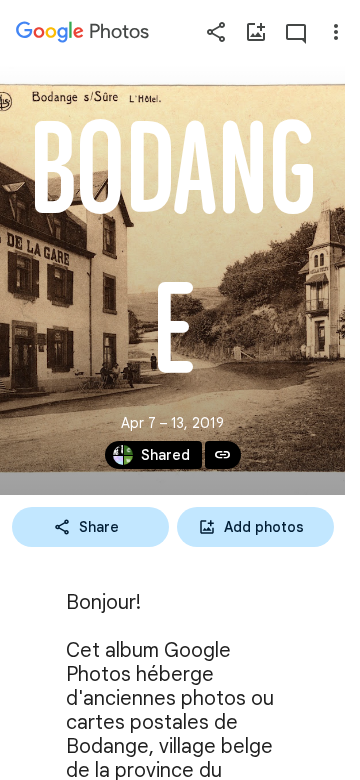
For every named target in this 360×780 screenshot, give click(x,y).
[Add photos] (256, 32)
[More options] (336, 32)
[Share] (216, 32)
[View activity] (296, 32)
